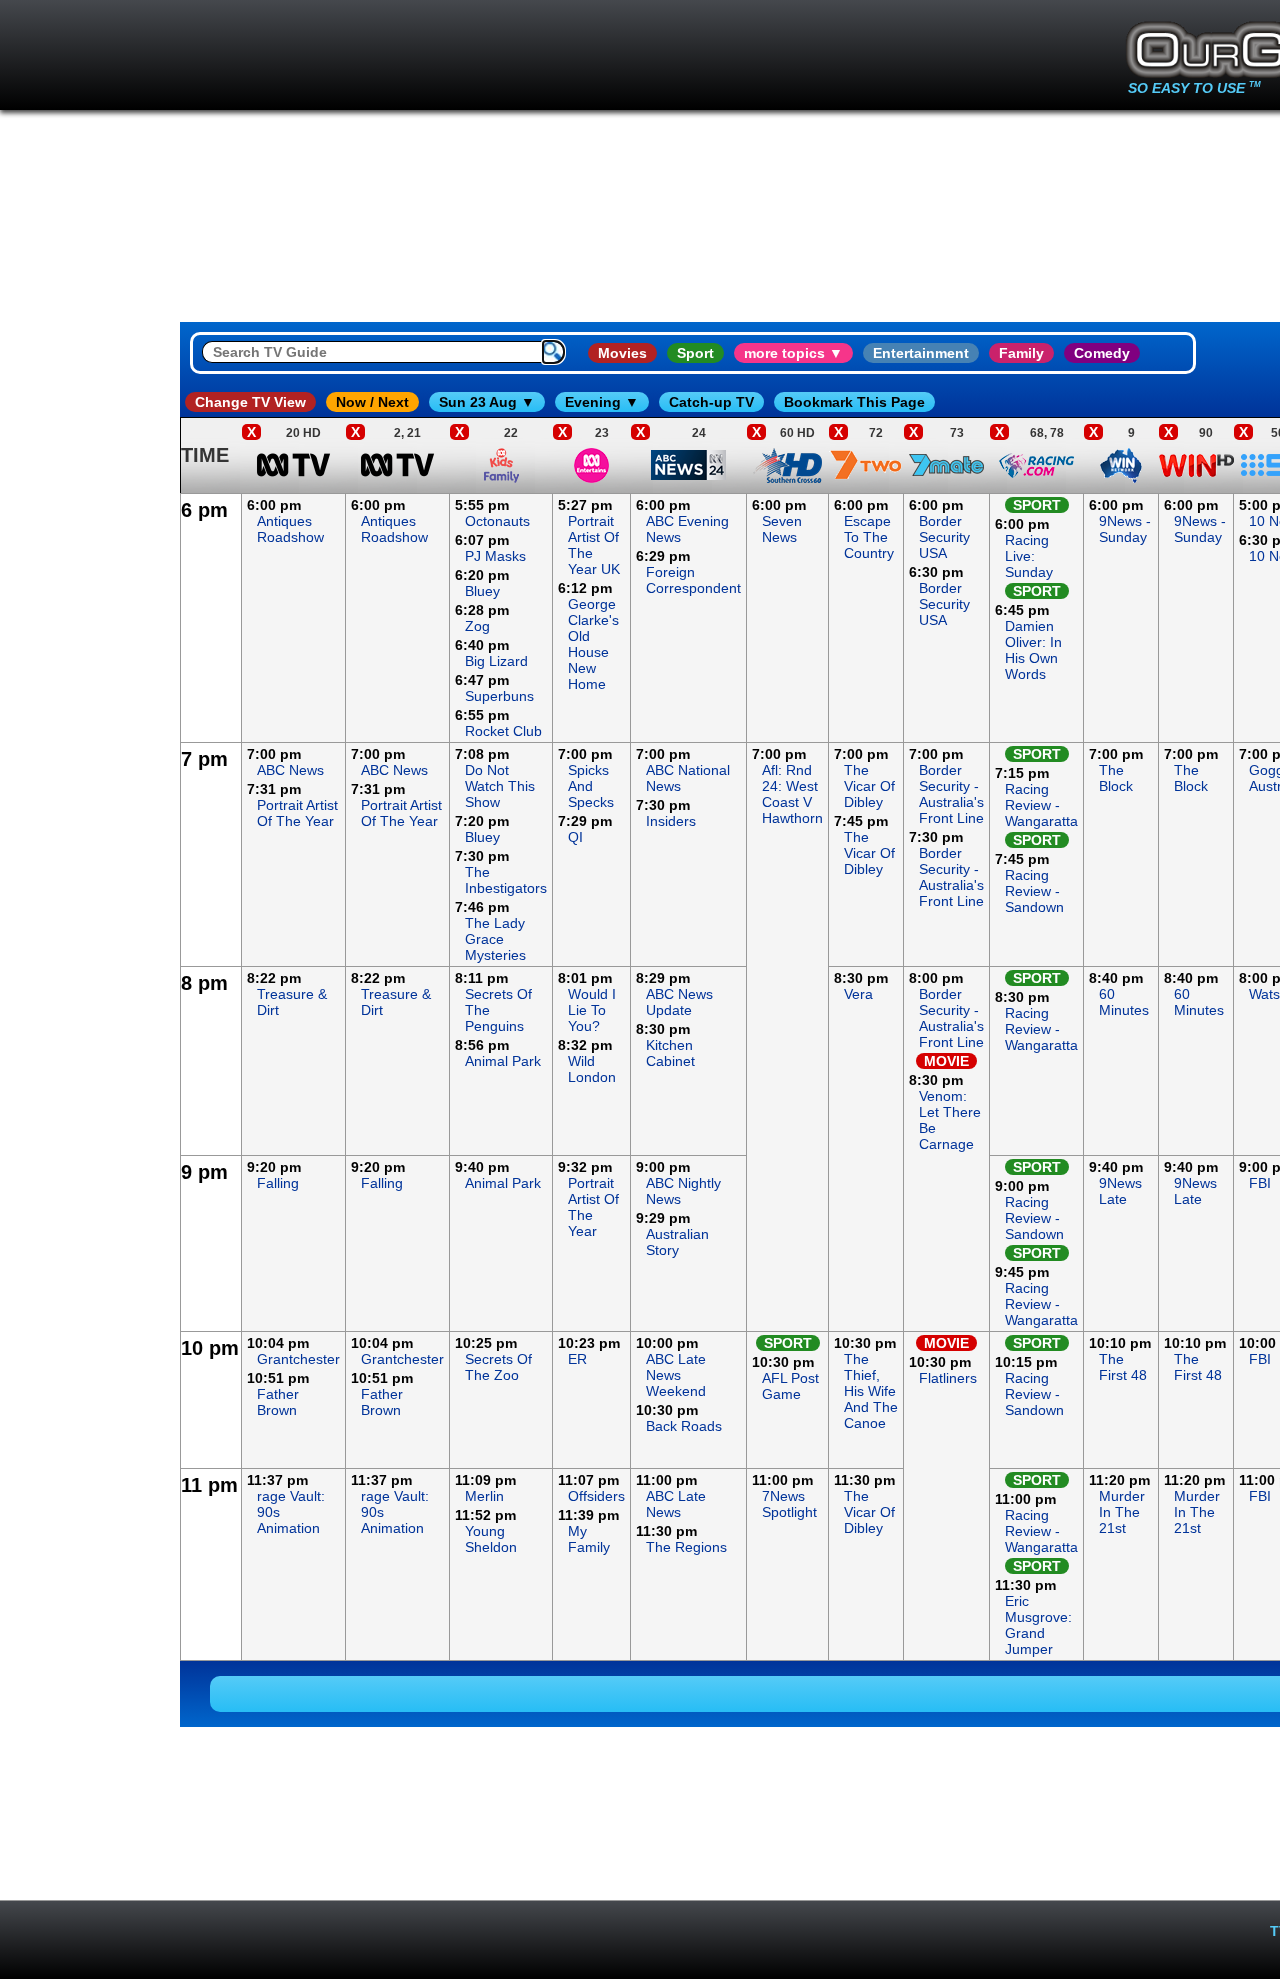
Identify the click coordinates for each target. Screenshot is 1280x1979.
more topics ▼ (793, 353)
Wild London (592, 1069)
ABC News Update (679, 1002)
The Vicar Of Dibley (869, 786)
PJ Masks (495, 556)
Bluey (482, 591)
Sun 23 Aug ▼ (487, 402)
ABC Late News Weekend (676, 1375)
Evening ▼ (602, 402)
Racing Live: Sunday (1029, 556)
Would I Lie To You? (592, 1010)
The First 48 (1123, 1367)
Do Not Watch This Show (500, 786)
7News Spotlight (789, 1504)
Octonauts (497, 521)
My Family (589, 1539)
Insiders (671, 821)
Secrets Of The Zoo (498, 1367)
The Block (1116, 778)
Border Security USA (944, 537)
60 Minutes (1124, 1002)
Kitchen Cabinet (670, 1053)
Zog (477, 626)
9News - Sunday (1125, 529)
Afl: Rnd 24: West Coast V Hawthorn (792, 794)
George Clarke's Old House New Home (593, 644)
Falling (278, 1183)
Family (1021, 353)
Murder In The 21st (1122, 1512)
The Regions (686, 1547)
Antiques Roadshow (290, 529)
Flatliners (948, 1378)
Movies (622, 353)
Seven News (782, 529)
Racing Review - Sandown (1034, 891)
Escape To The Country (869, 537)
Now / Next (372, 402)
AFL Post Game (790, 1386)
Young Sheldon (491, 1539)
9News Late (1120, 1191)
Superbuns (499, 696)
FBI (1260, 1183)
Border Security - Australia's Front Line (951, 794)
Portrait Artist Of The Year (297, 813)
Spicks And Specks (591, 786)
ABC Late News (676, 1504)
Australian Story (677, 1242)
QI (575, 837)
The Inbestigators (506, 880)
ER (577, 1359)
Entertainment (921, 353)
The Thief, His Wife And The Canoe (871, 1391)
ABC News (290, 770)
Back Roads (684, 1426)
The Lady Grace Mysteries (495, 939)
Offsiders (596, 1496)
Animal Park (503, 1061)
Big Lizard (496, 661)
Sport (695, 353)
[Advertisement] (90, 794)
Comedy (1102, 353)
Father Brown (278, 1402)
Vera (858, 994)
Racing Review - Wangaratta (1041, 805)
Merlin (484, 1496)
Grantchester (298, 1359)
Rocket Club (503, 731)
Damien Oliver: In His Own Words (1033, 650)
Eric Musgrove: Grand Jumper (1038, 1625)
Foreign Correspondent (693, 580)
